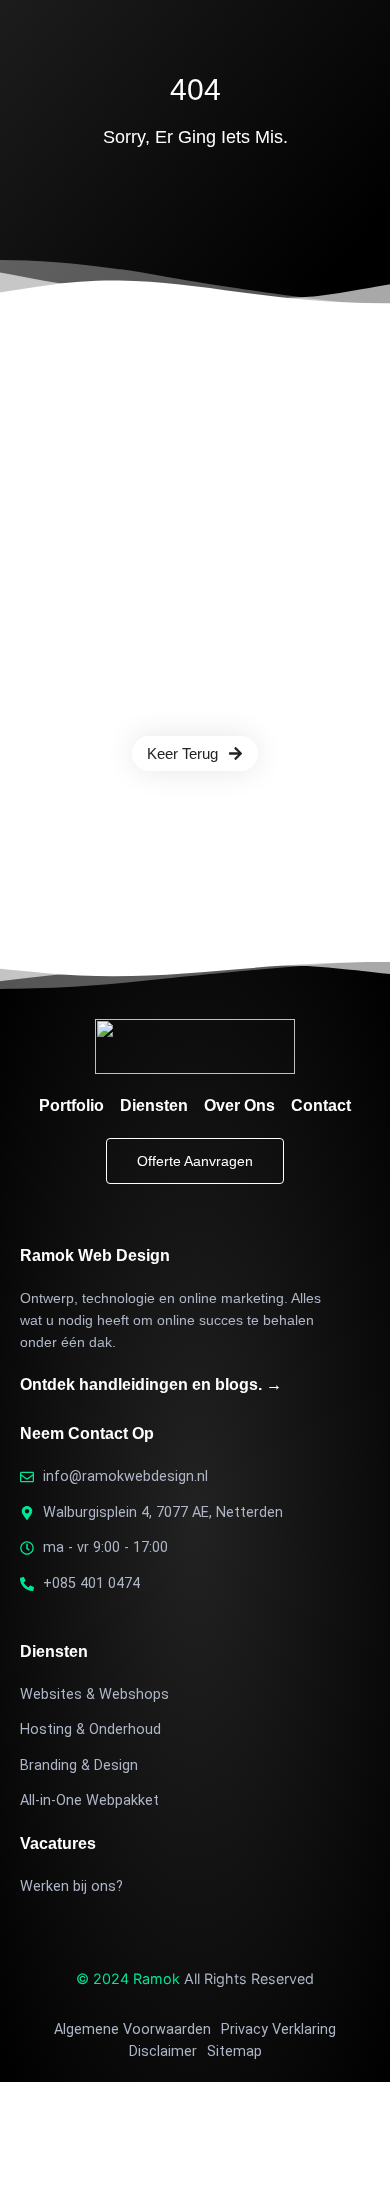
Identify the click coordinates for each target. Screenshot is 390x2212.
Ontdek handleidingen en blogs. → (151, 1384)
